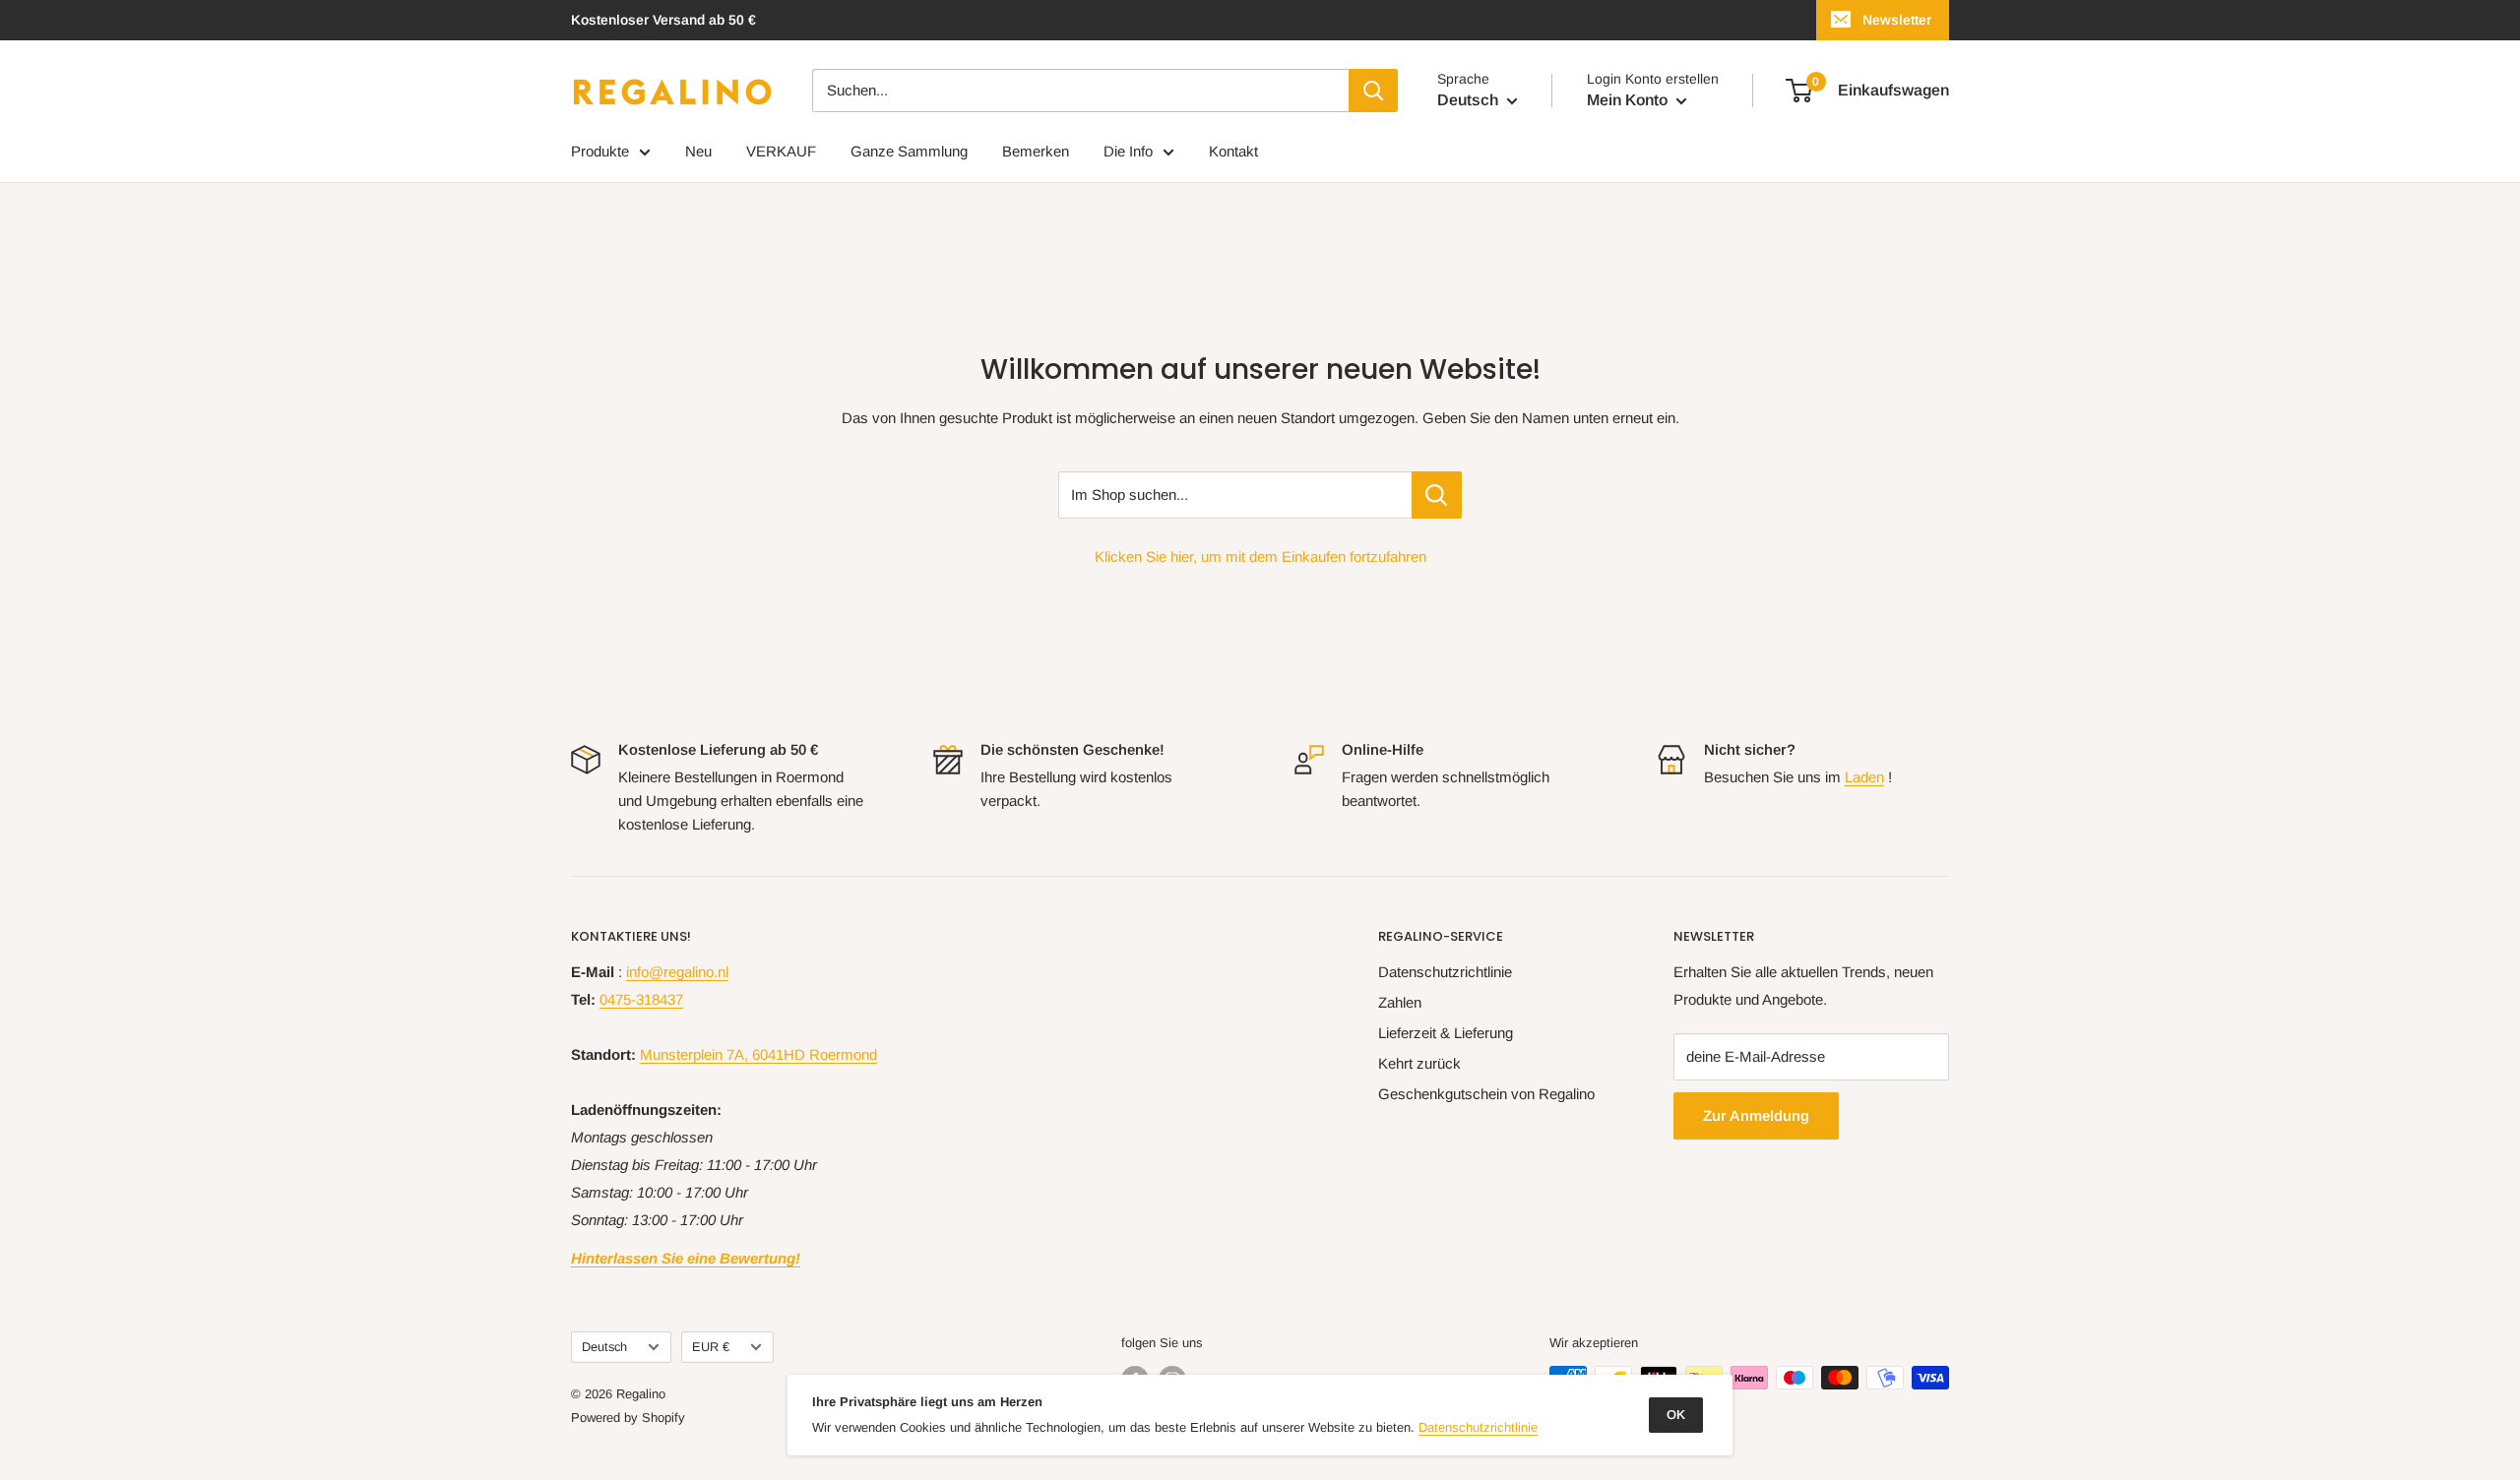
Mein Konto (1629, 100)
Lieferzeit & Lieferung (1446, 1033)
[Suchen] (1373, 91)
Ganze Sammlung (909, 151)
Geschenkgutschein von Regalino (1486, 1094)
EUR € (711, 1347)
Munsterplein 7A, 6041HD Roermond (758, 1054)
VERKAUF (781, 151)
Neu (698, 151)
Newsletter (1897, 20)
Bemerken (1036, 151)
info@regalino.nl (677, 972)
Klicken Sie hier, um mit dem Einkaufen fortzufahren (1260, 556)
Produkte (600, 151)
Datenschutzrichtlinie (1445, 972)
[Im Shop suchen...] (1437, 495)
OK (1676, 1415)
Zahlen (1400, 1002)
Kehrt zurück (1419, 1063)
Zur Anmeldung (1756, 1115)
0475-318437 (641, 999)
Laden (1864, 777)
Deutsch (604, 1347)
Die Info (1128, 151)
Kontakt (1233, 151)
